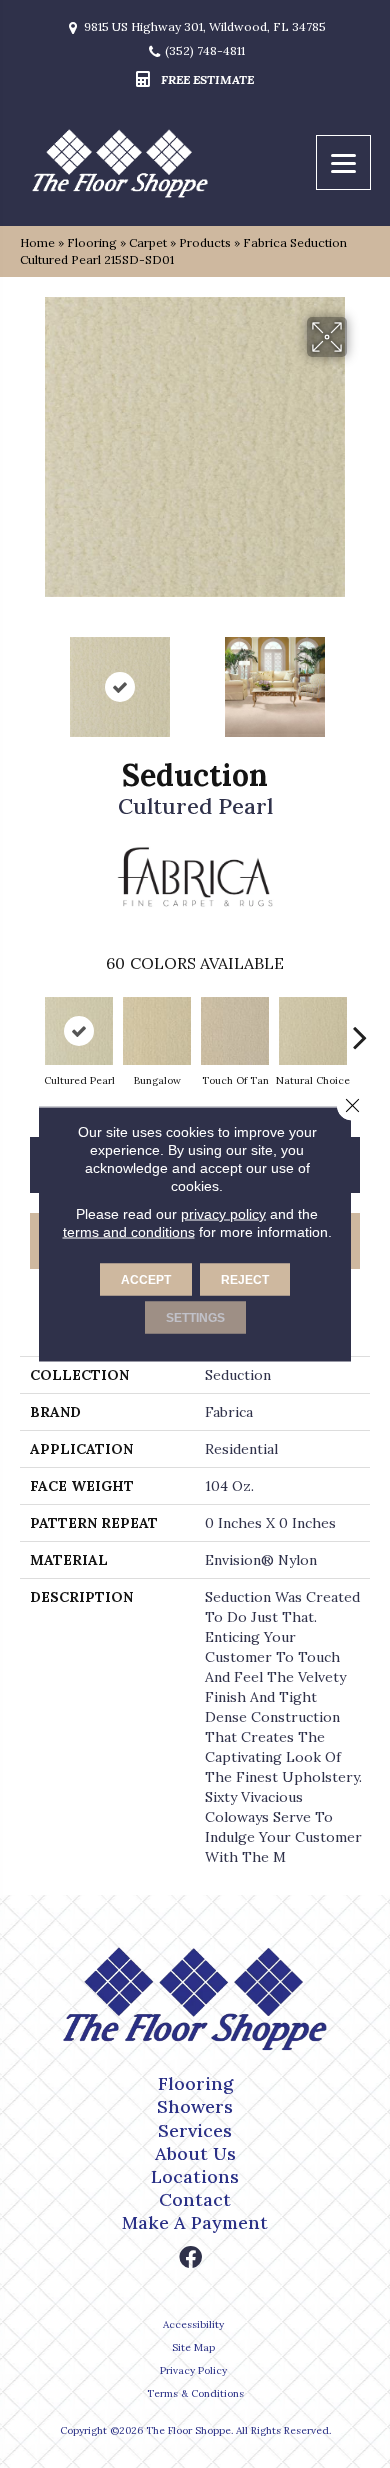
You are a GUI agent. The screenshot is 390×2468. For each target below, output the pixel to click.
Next (360, 677)
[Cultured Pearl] (79, 1031)
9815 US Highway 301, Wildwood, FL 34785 (205, 27)
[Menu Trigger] (343, 162)
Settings (195, 1318)
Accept (146, 1280)
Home (37, 242)
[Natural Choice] (313, 1031)
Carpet (148, 242)
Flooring (92, 242)
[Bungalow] (157, 1031)
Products (205, 242)
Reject (245, 1280)
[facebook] (190, 2258)
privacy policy (223, 1214)
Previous (30, 677)
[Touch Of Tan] (235, 1031)
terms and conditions (129, 1232)
